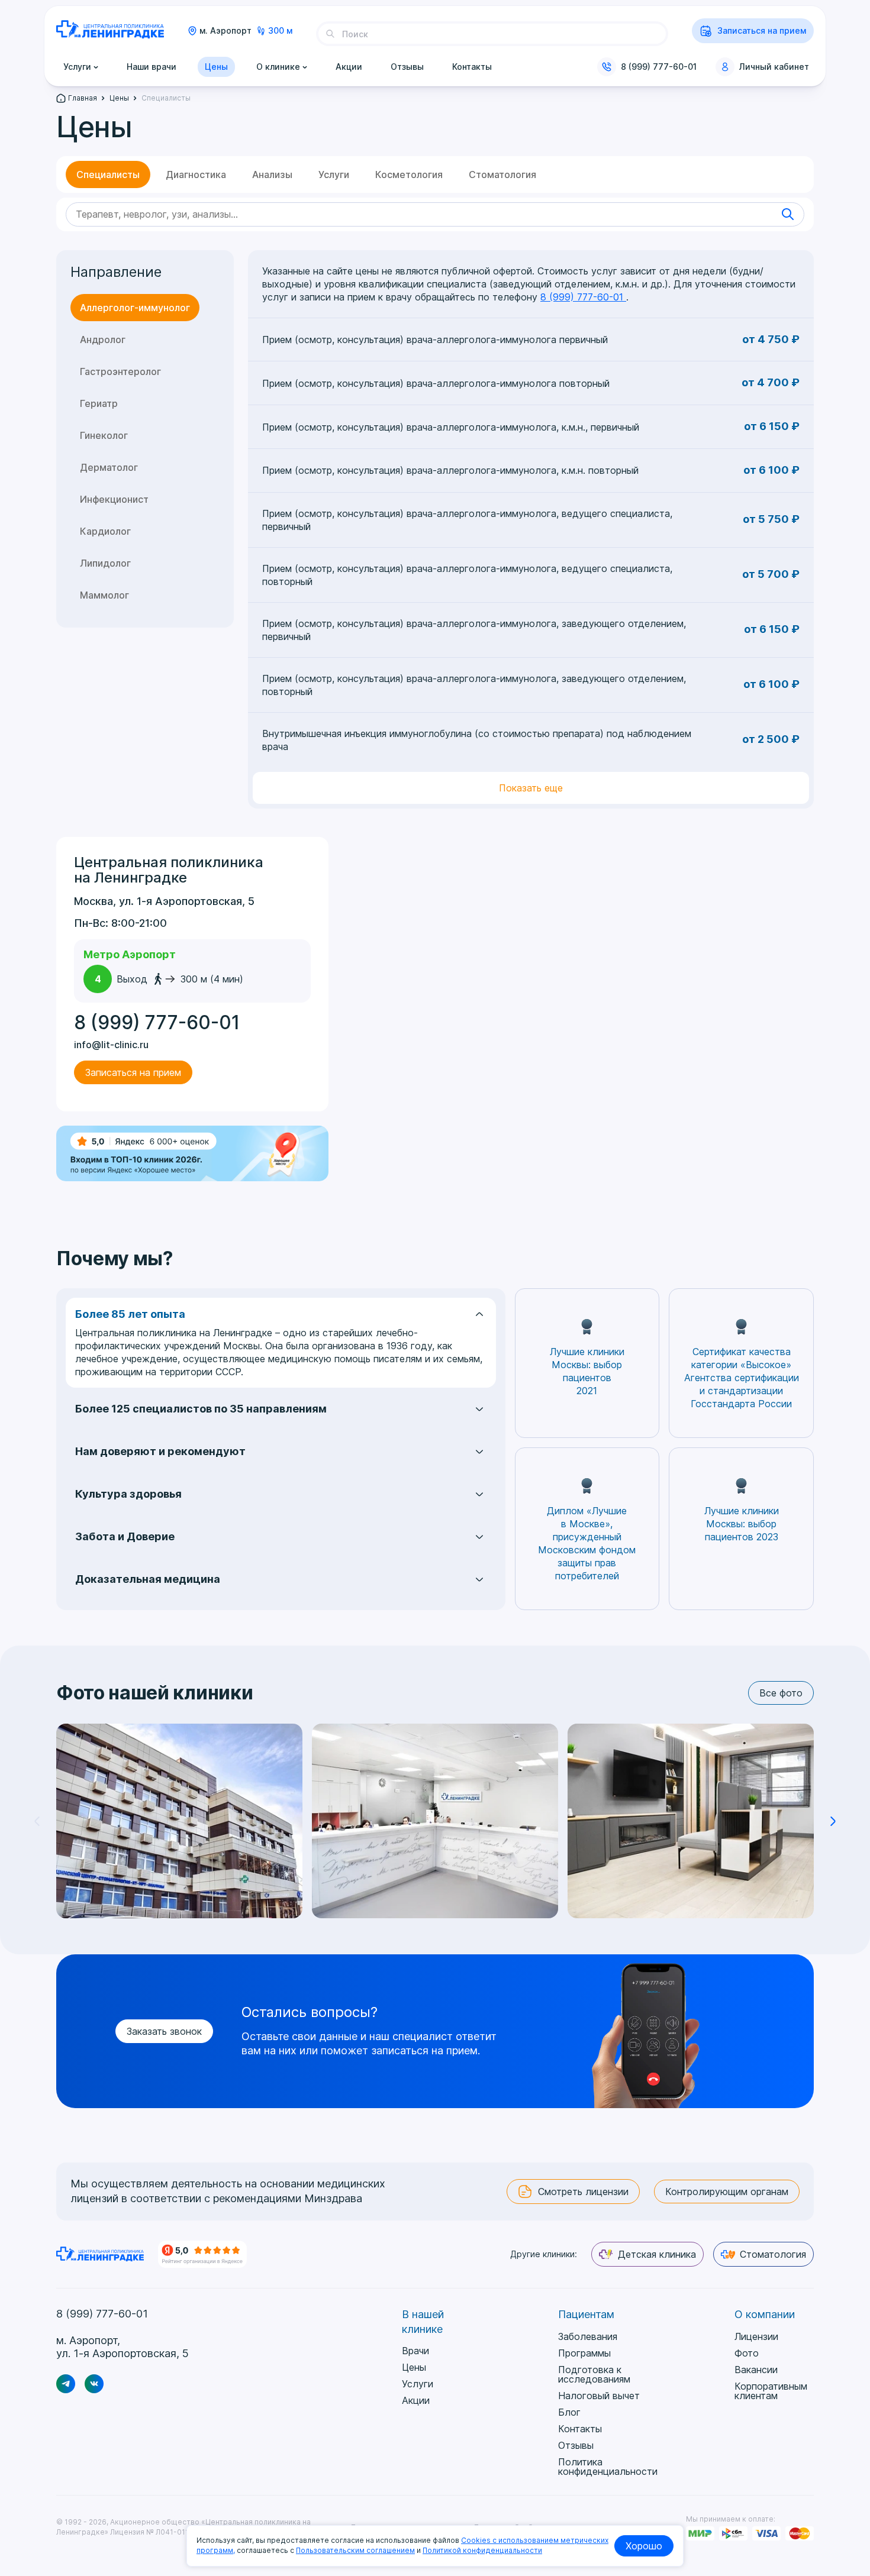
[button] (833, 1821)
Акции (416, 2400)
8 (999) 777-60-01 (659, 67)
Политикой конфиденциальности (482, 2550)
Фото (747, 2353)
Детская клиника (657, 2254)
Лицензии (756, 2336)
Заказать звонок (164, 2031)
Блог (569, 2412)
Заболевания (588, 2336)
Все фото (781, 1693)
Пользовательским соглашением (355, 2550)
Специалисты (108, 174)
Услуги (334, 174)
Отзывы (576, 2445)
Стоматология (502, 174)
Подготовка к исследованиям (594, 2374)
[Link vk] (94, 2384)
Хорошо (644, 2546)
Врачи (415, 2351)
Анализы (272, 174)
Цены (414, 2367)
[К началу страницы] (855, 2472)
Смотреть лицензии (583, 2192)
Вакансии (756, 2370)
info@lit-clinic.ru (111, 1045)
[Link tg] (66, 2384)
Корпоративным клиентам (771, 2391)
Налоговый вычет (599, 2396)
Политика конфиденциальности (608, 2467)
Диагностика (196, 174)
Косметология (409, 174)
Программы (584, 2353)
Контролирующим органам (727, 2192)
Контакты (580, 2429)
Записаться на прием (762, 30)
